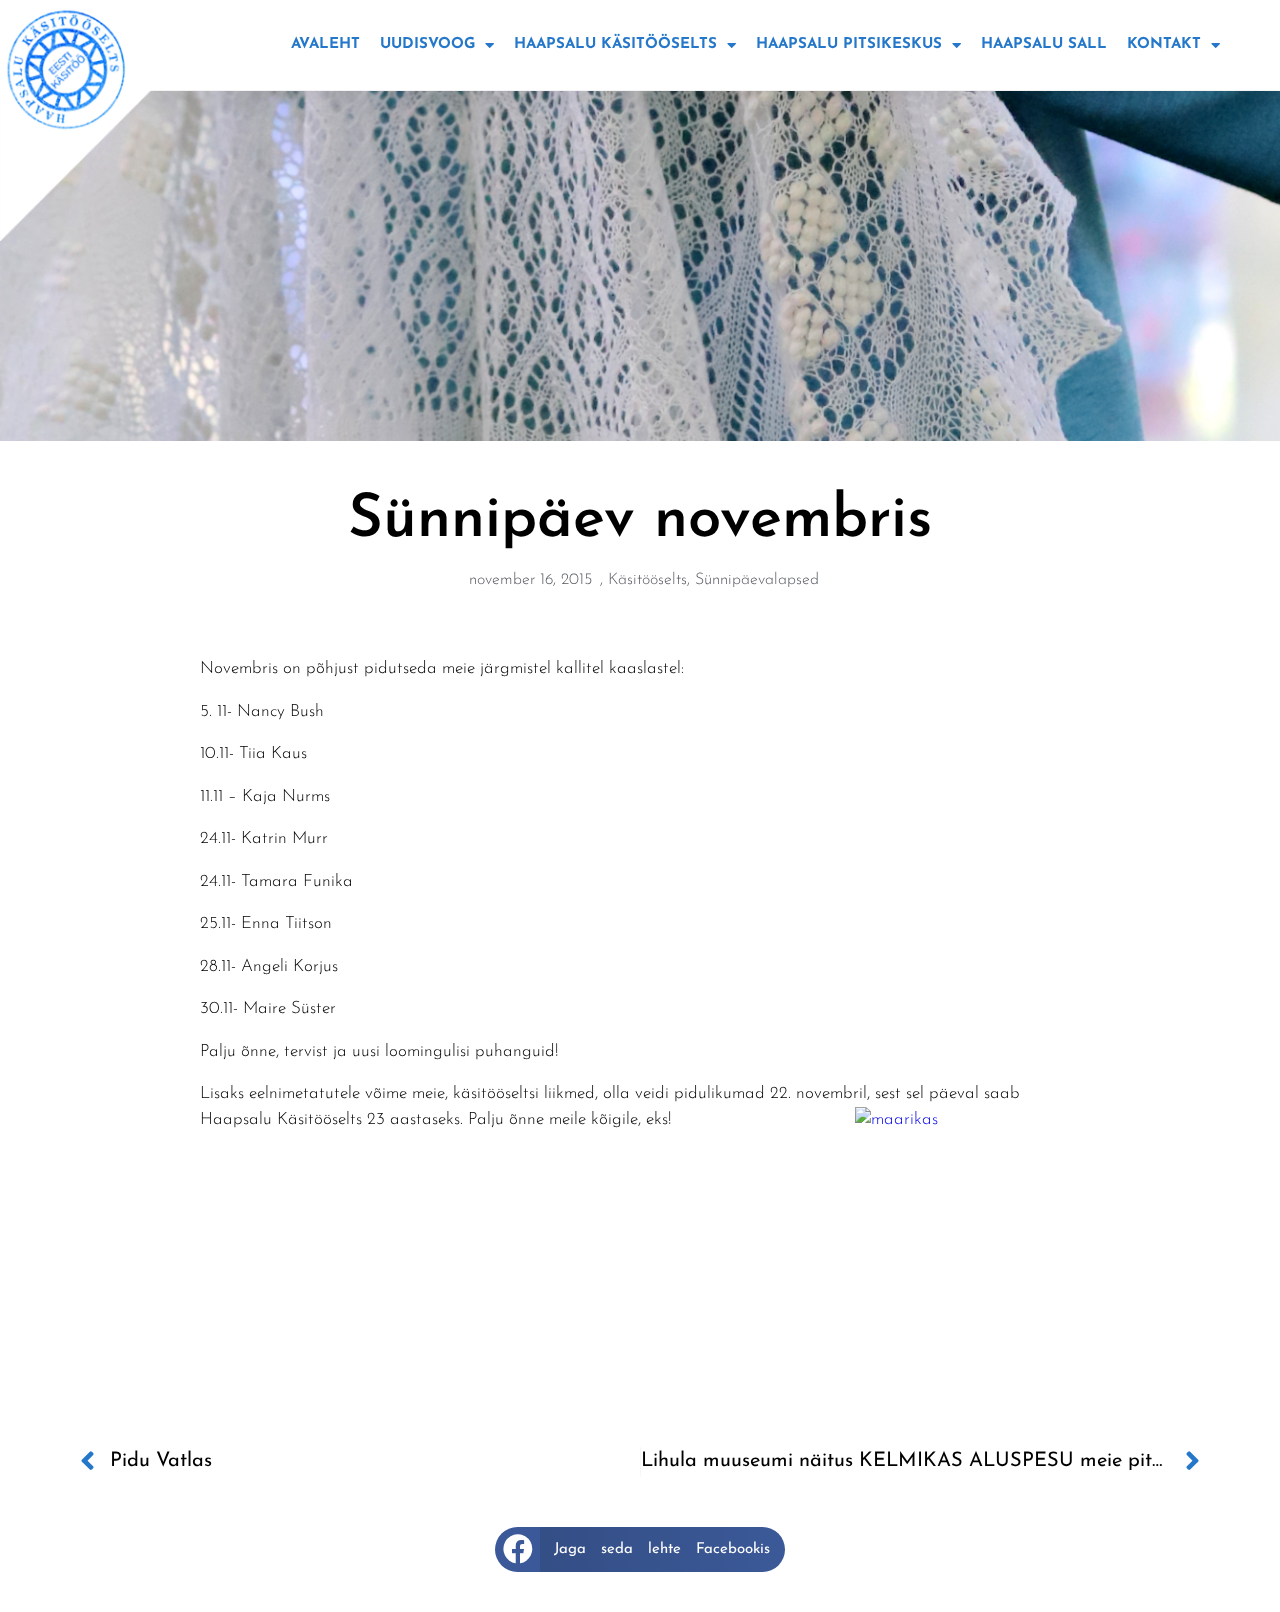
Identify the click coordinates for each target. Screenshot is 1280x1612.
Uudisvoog (427, 44)
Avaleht (325, 44)
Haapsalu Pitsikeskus (849, 44)
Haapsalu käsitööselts (615, 44)
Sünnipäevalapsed (757, 580)
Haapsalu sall (1044, 44)
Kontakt (1164, 44)
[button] (640, 1549)
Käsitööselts (647, 580)
